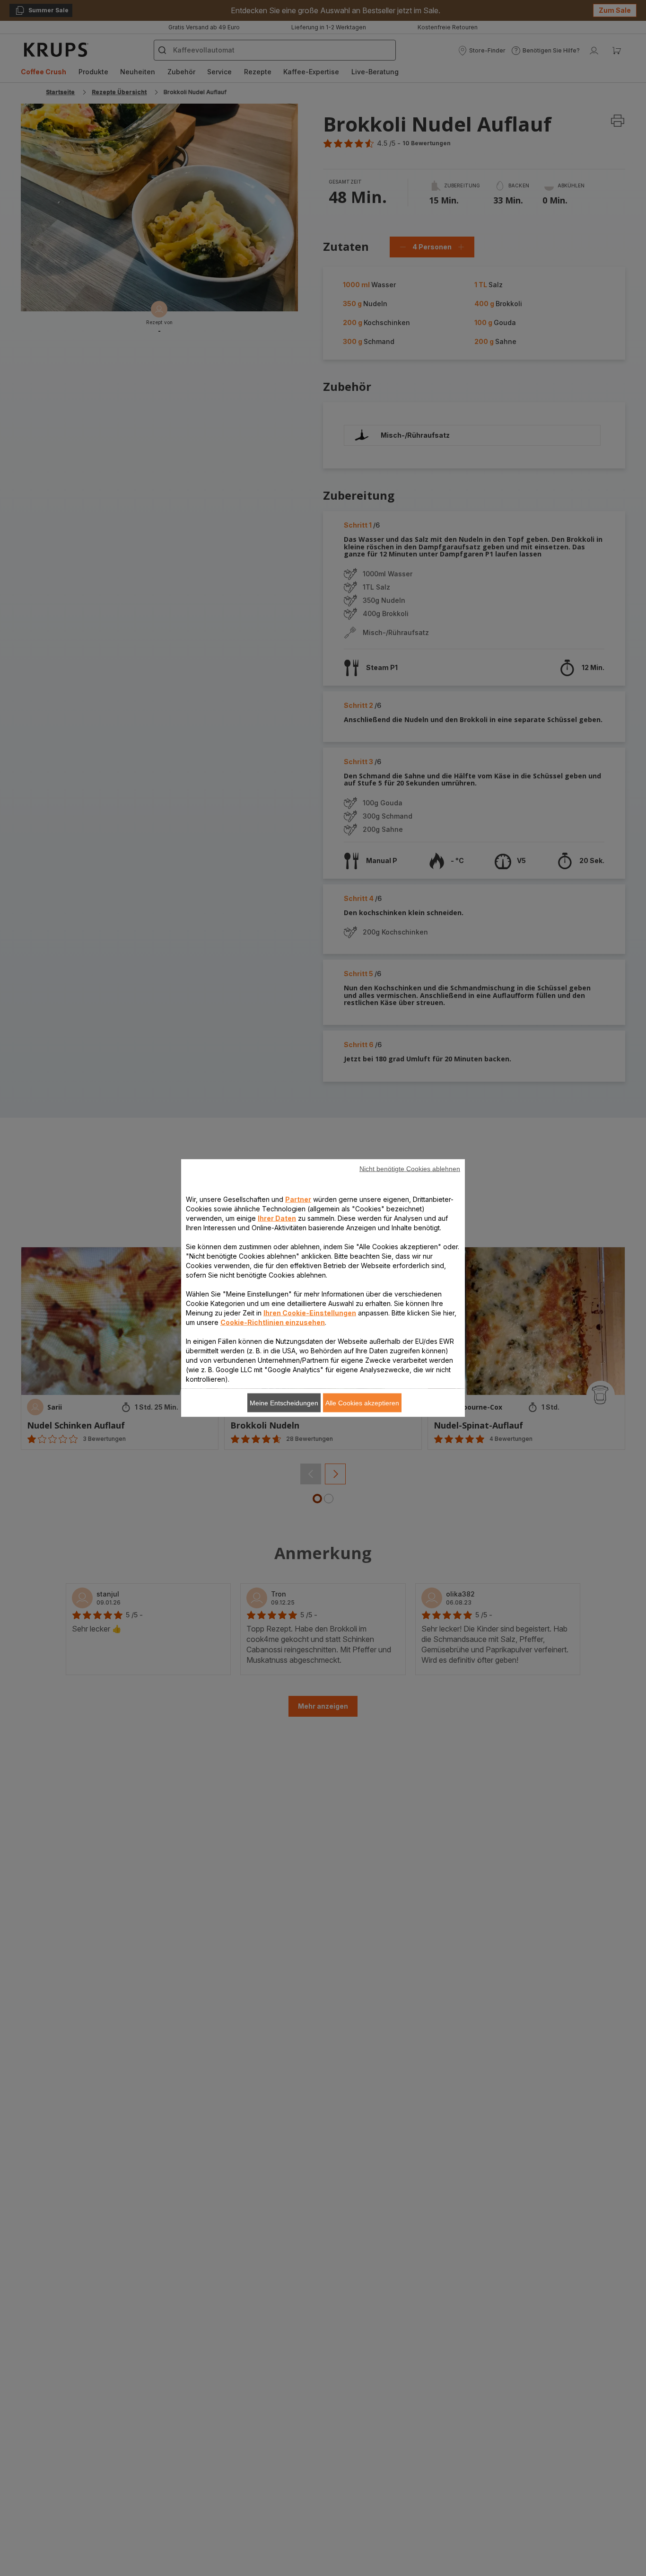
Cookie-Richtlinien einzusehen (273, 1322)
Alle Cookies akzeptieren (362, 1403)
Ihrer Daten (277, 1218)
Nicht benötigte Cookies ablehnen (410, 1169)
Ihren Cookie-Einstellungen (310, 1313)
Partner (298, 1199)
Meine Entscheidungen (284, 1403)
